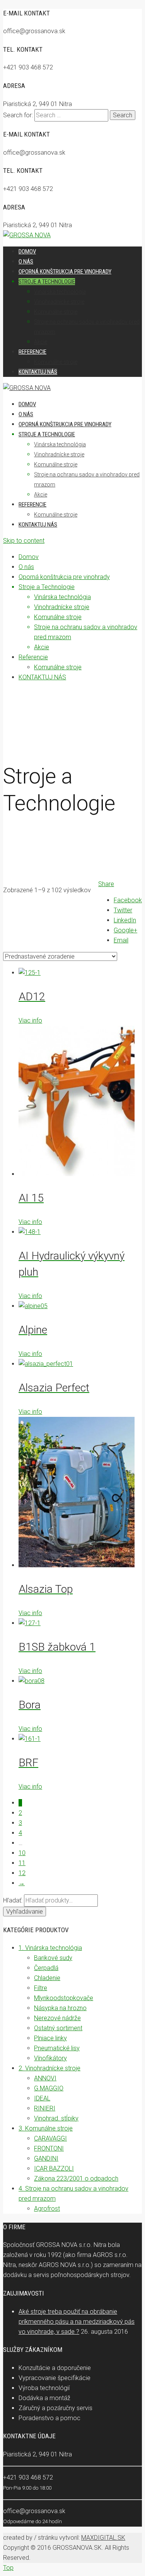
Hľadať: (13, 1900)
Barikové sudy (53, 1958)
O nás (26, 414)
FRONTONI (49, 2148)
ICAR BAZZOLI (54, 2168)
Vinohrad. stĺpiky (56, 2118)
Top (8, 2568)
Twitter (123, 910)
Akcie (41, 495)
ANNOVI (45, 2078)
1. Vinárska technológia (50, 1948)
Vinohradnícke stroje (59, 454)
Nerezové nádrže (57, 2018)
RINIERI (45, 2108)
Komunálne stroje (56, 464)
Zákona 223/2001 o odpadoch (76, 2178)
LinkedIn (125, 920)
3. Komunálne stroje (46, 2128)
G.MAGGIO (49, 2088)
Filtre (41, 1988)
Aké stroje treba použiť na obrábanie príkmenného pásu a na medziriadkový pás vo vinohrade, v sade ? (77, 2322)
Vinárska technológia (60, 444)
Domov (27, 404)
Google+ (125, 930)
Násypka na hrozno (60, 2008)
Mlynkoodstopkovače (64, 1998)
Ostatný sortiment (58, 2028)
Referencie (32, 505)
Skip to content (24, 541)
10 (22, 1853)
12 (22, 1873)
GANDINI (46, 2158)
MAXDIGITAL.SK (103, 2538)
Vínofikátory (50, 2058)
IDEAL (42, 2098)
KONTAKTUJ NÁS (38, 525)
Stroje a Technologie (47, 434)
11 (22, 1863)
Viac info (30, 1020)
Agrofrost (47, 2209)
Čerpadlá (46, 1968)
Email (121, 940)
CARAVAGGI (50, 2138)
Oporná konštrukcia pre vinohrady (65, 424)
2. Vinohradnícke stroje (49, 2068)
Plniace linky (50, 2038)
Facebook (128, 900)
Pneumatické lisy (57, 2048)
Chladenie (47, 1978)
